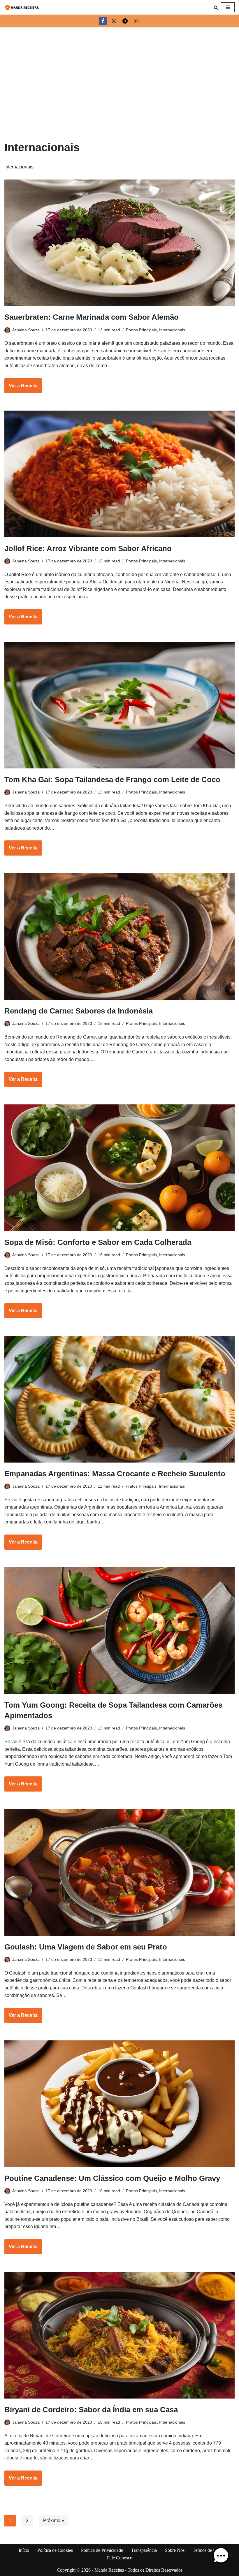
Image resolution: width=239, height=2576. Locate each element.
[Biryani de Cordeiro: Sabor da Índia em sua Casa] (119, 2335)
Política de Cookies (55, 2550)
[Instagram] (136, 21)
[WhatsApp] (114, 21)
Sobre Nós (175, 2550)
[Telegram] (125, 21)
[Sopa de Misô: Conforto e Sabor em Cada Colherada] (119, 1168)
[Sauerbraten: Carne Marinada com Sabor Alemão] (119, 243)
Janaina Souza (26, 330)
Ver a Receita (21, 388)
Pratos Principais (141, 330)
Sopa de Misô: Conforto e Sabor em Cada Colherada (98, 1242)
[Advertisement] (119, 71)
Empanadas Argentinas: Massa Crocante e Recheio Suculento (115, 1474)
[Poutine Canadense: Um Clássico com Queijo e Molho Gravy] (119, 2104)
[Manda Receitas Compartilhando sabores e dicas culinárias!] (22, 7)
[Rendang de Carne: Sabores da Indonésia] (119, 936)
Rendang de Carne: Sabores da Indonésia (79, 1011)
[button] (221, 2557)
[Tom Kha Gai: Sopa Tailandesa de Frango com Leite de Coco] (119, 705)
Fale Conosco (120, 2558)
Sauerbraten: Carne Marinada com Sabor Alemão (92, 317)
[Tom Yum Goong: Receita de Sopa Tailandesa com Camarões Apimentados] (119, 1631)
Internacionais (172, 330)
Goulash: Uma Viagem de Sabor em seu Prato (86, 1947)
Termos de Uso (207, 2550)
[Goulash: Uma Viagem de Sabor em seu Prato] (119, 1872)
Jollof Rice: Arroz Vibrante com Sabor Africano (88, 548)
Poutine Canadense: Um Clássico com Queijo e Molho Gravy (112, 2178)
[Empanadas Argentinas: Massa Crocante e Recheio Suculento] (119, 1399)
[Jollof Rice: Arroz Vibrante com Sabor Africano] (119, 474)
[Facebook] (103, 21)
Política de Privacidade (102, 2550)
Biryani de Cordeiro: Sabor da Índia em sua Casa (91, 2410)
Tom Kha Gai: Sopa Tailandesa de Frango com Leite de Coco (112, 780)
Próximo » (54, 2520)
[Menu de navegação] (228, 7)
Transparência (144, 2550)
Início (24, 2550)
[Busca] (216, 7)
